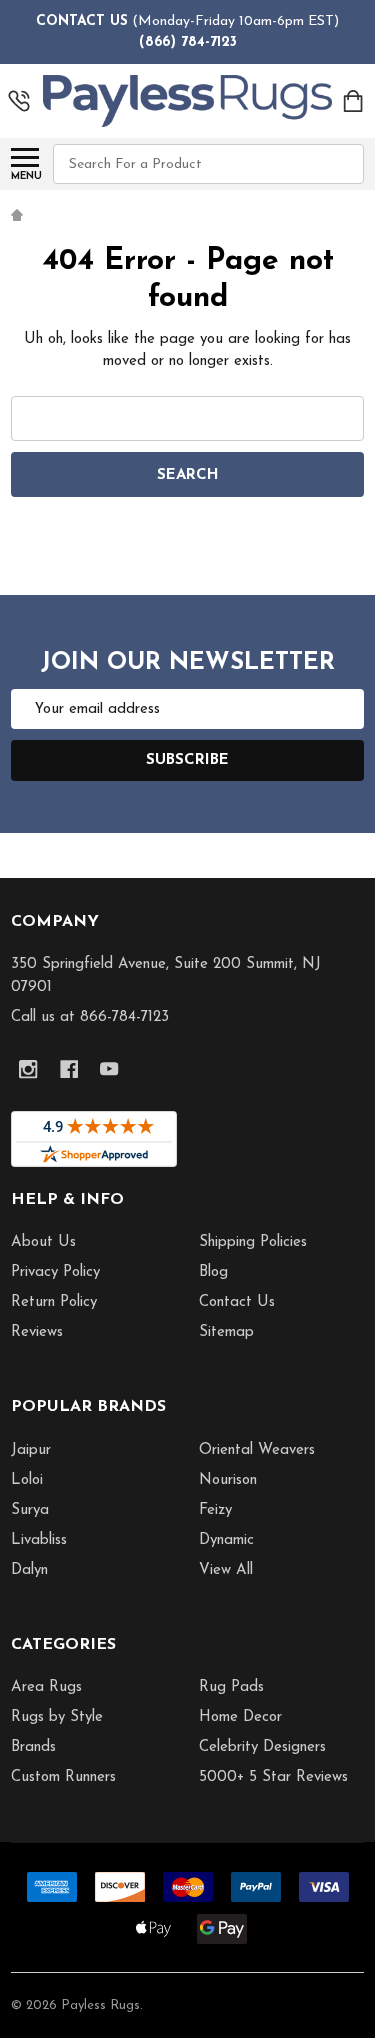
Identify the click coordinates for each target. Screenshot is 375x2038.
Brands (33, 1747)
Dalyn (29, 1570)
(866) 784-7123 (188, 42)
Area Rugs (46, 1687)
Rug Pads (231, 1687)
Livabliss (39, 1540)
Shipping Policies (253, 1242)
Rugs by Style (57, 1717)
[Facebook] (69, 1069)
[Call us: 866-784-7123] (19, 101)
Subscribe (187, 760)
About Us (43, 1242)
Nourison (228, 1480)
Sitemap (226, 1332)
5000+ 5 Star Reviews (273, 1777)
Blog (213, 1272)
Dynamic (226, 1540)
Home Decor (240, 1717)
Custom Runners (63, 1777)
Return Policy (54, 1302)
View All (226, 1570)
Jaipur (31, 1450)
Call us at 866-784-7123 (90, 1017)
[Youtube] (109, 1069)
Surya (30, 1510)
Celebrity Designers (262, 1747)
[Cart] (354, 101)
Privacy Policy (55, 1272)
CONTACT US (82, 21)
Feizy (215, 1510)
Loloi (27, 1480)
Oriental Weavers (257, 1450)
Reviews (37, 1332)
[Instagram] (28, 1069)
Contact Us (237, 1302)
